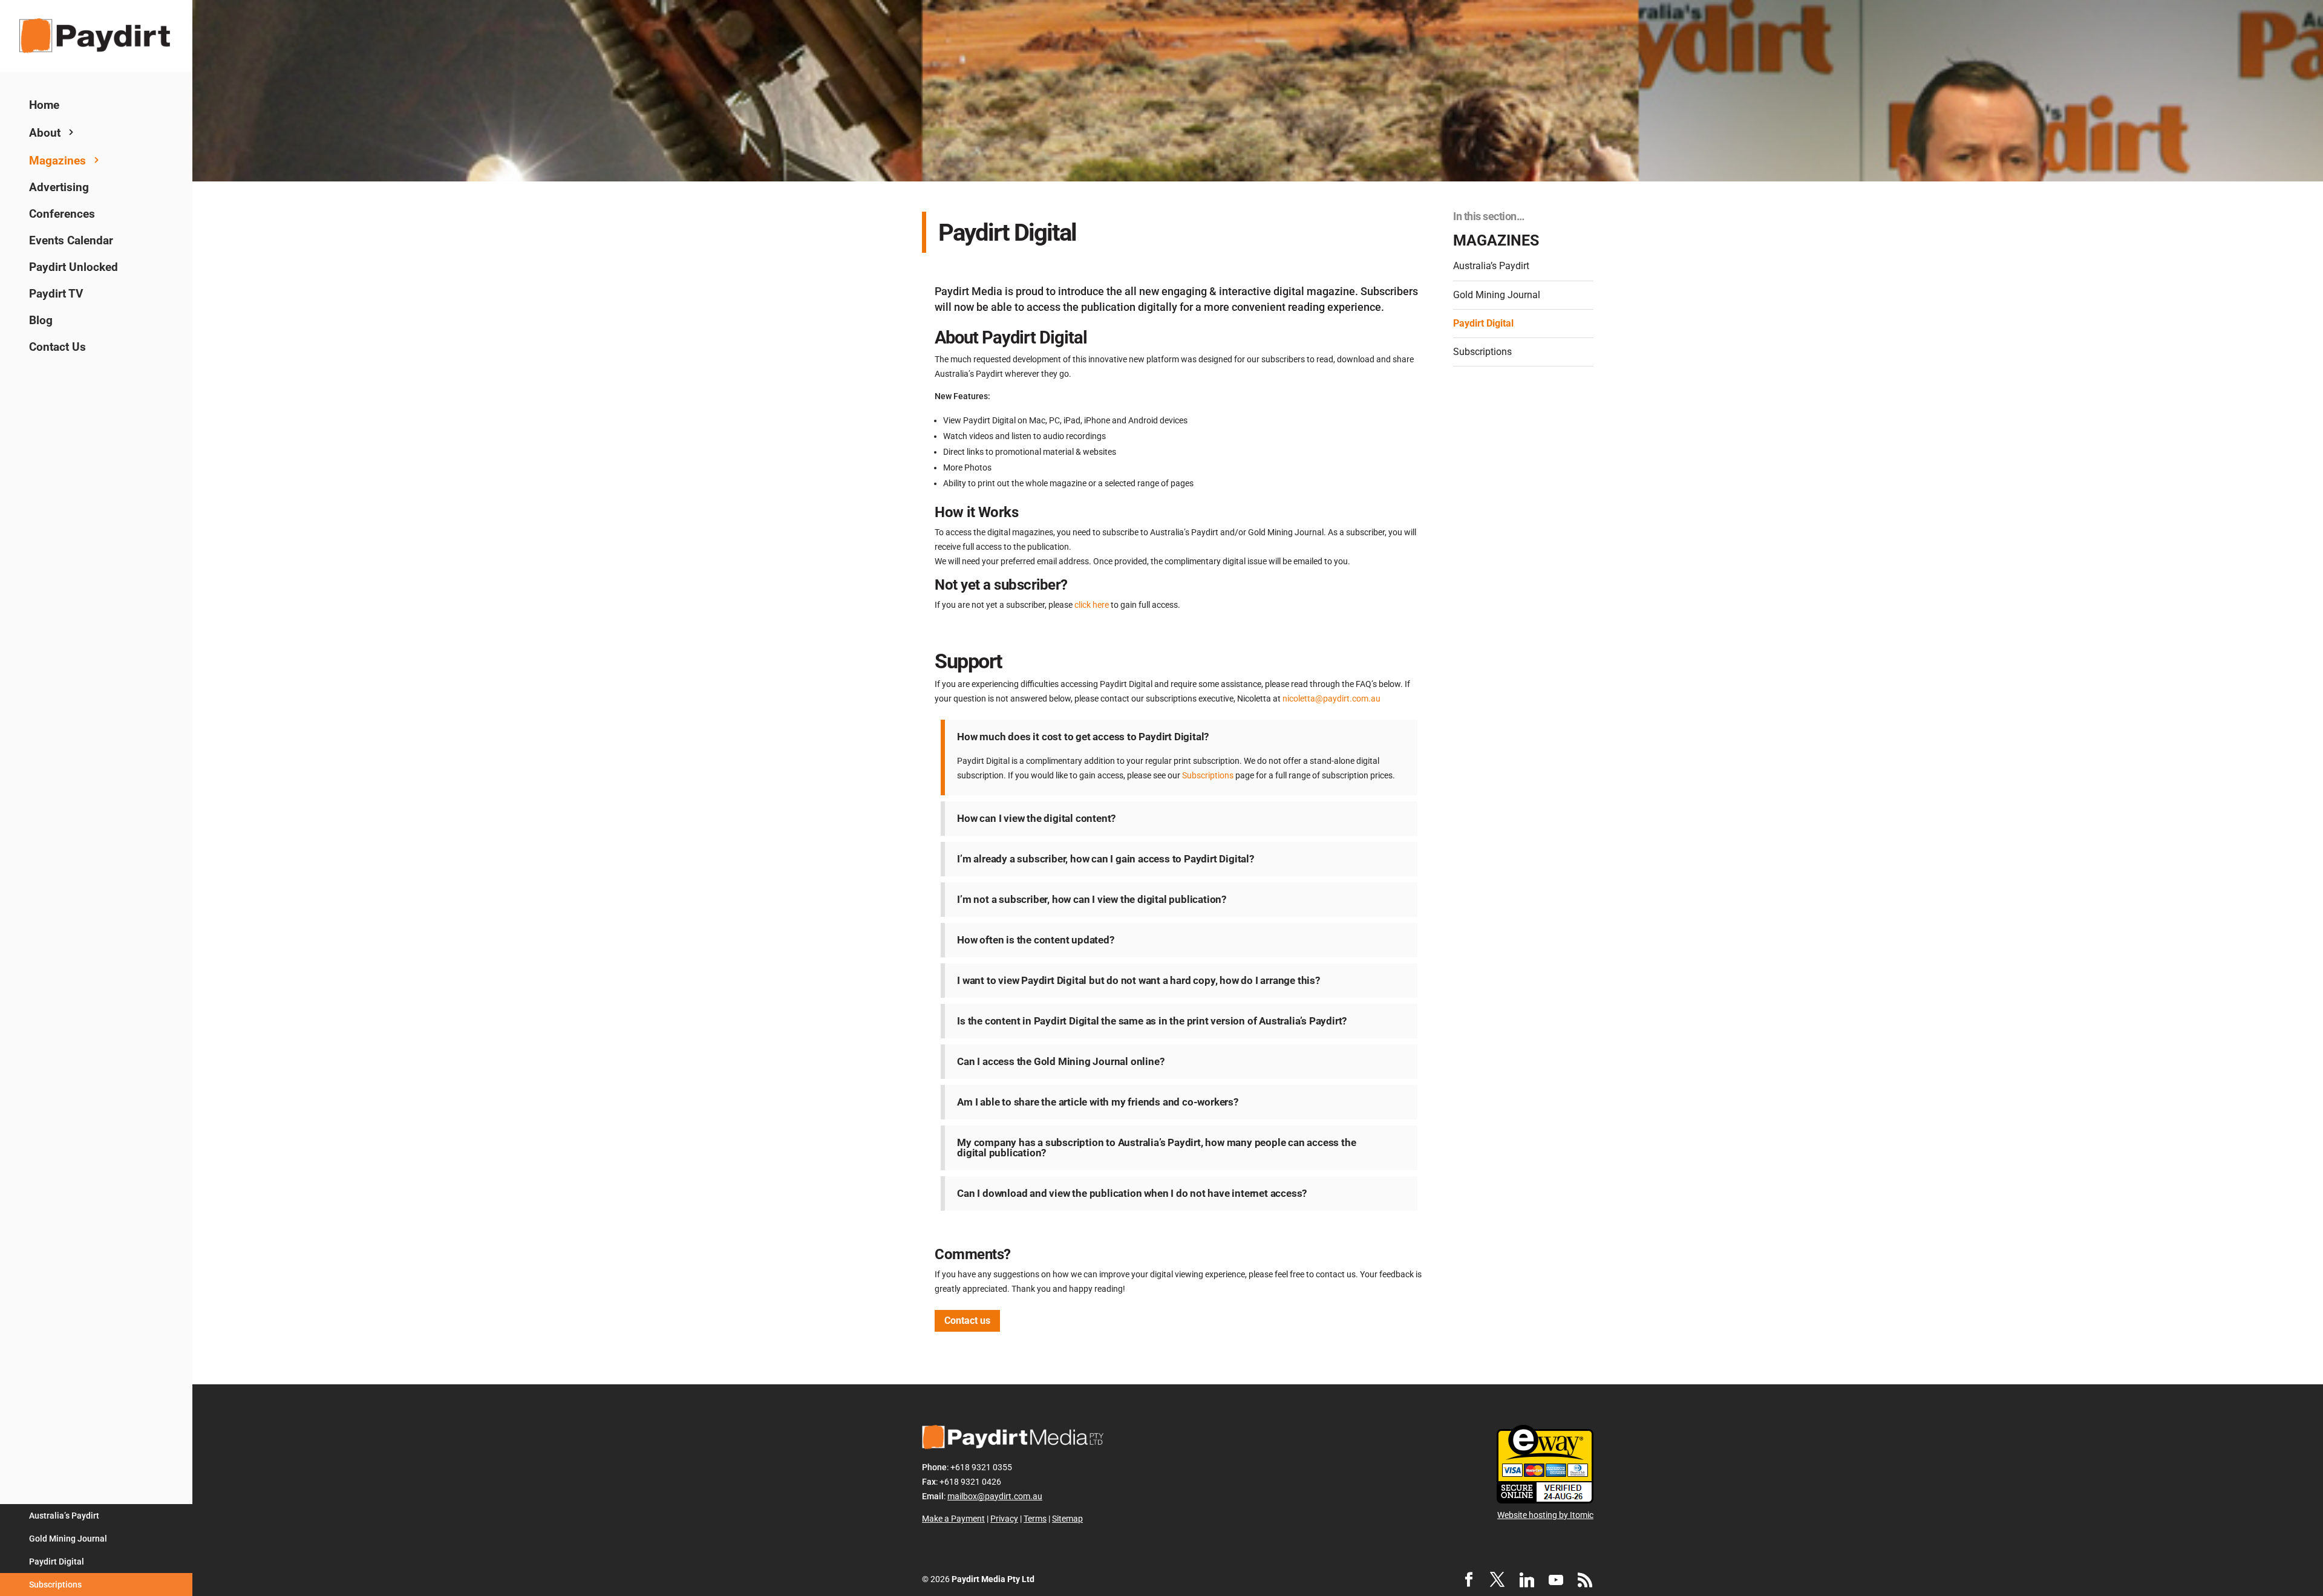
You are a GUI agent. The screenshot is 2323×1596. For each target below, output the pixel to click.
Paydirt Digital (57, 1562)
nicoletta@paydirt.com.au (1331, 699)
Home (44, 105)
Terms (1035, 1519)
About (45, 133)
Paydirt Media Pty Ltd (993, 1579)
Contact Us (57, 347)
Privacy (1004, 1519)
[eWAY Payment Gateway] (1545, 1500)
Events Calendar (71, 240)
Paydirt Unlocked (74, 267)
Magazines (57, 161)
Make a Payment (953, 1519)
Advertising (59, 187)
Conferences (62, 214)
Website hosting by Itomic (1545, 1515)
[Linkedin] (1527, 1580)
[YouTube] (1556, 1580)
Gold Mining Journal (68, 1539)
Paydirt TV (56, 294)
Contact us (967, 1321)
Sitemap (1067, 1519)
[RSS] (1585, 1580)
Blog (41, 320)
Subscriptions (55, 1585)
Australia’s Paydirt (64, 1516)
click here (1092, 605)
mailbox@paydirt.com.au (995, 1496)
